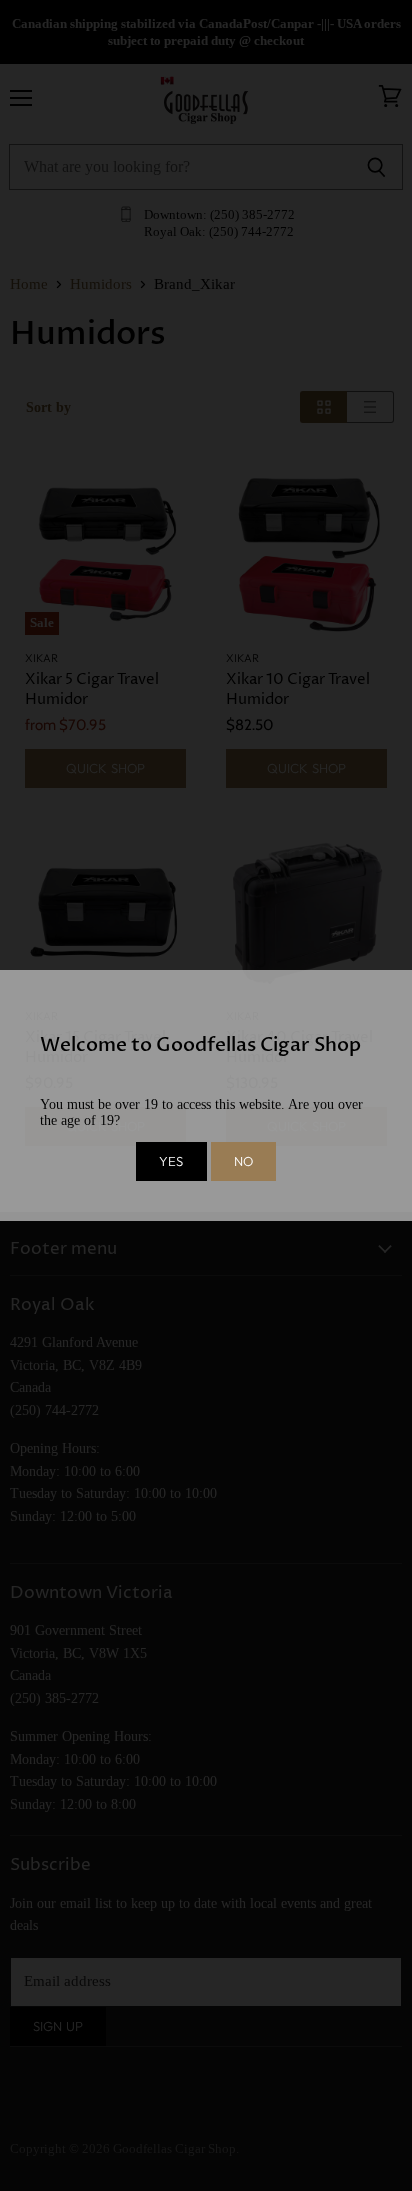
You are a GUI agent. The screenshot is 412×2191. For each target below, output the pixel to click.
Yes (171, 1161)
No (243, 1161)
